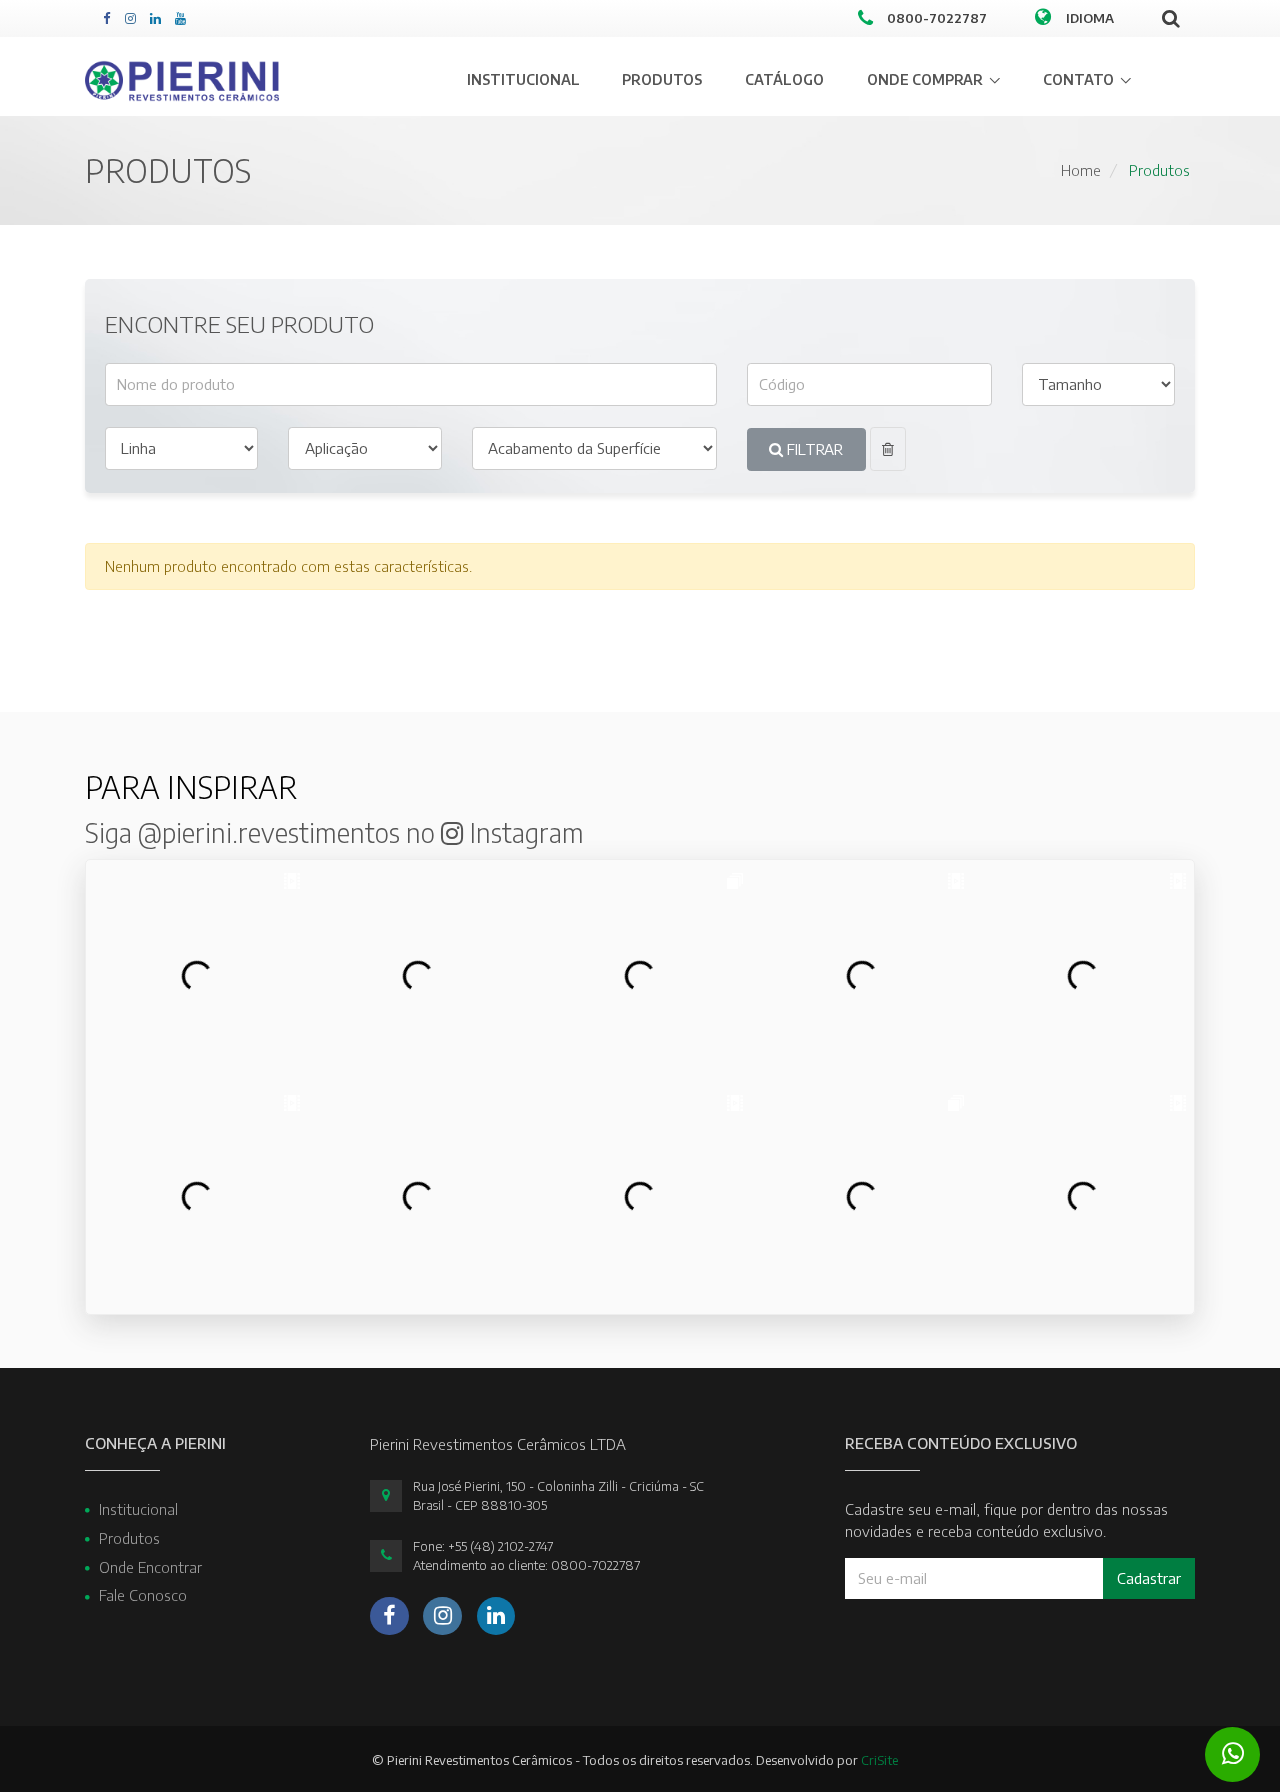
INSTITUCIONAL (523, 79)
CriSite (879, 1760)
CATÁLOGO (784, 79)
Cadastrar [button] (1149, 1578)
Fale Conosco (143, 1595)
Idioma (1090, 18)
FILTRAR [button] (813, 449)
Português (1100, 49)
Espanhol (1096, 109)
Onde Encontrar (150, 1567)
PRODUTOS (662, 79)
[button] (888, 449)
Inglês (1085, 79)
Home (1081, 170)
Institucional (138, 1509)
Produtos (1159, 170)
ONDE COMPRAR (925, 79)
